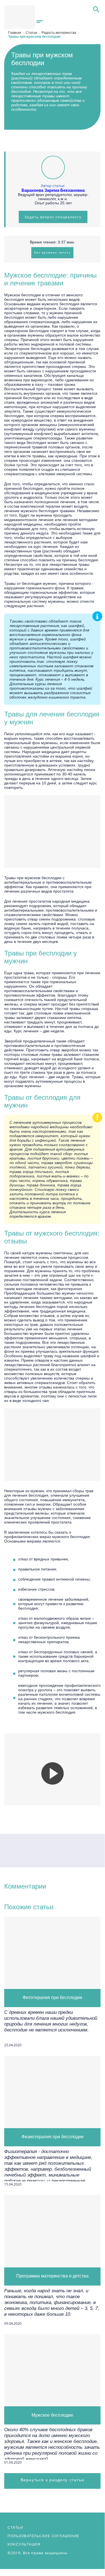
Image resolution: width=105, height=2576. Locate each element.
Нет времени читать (52, 253)
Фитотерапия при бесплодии (52, 1998)
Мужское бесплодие (52, 2415)
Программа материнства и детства (52, 2276)
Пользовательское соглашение (44, 2536)
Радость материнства (59, 33)
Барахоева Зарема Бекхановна (53, 190)
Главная (15, 33)
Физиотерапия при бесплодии (52, 2137)
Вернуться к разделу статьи (52, 2480)
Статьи (31, 33)
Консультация (24, 2544)
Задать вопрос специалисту (53, 217)
